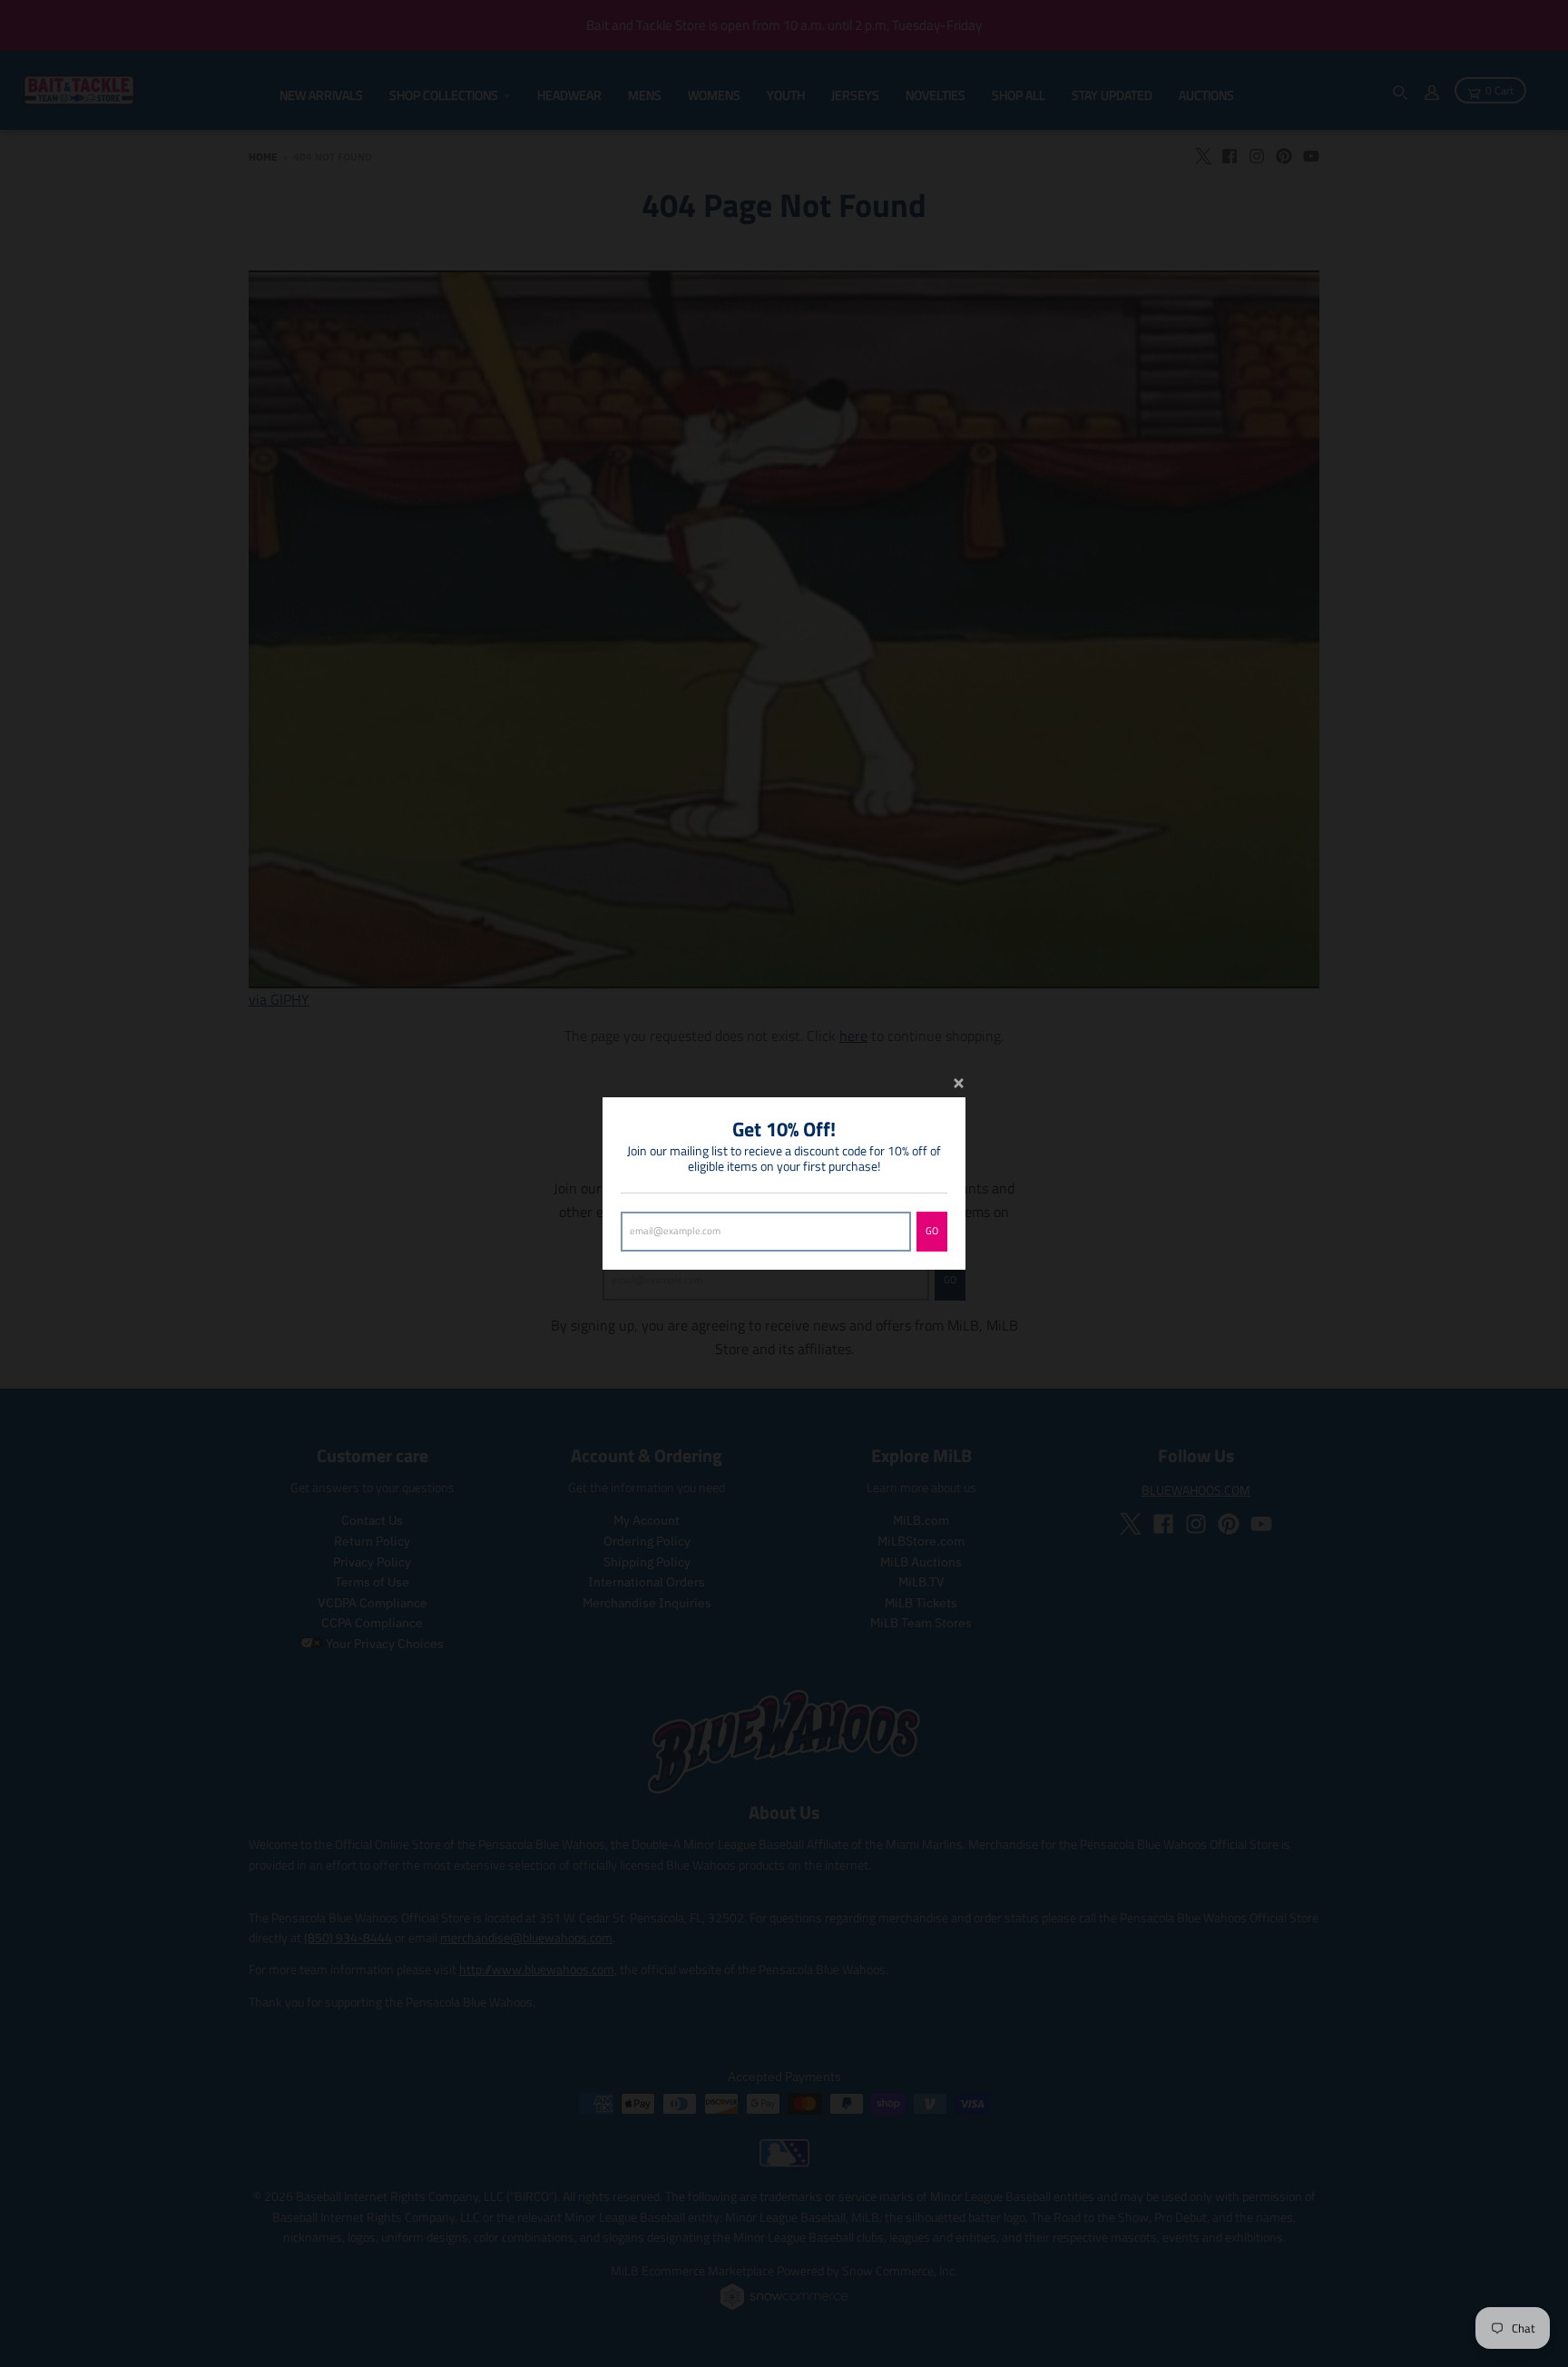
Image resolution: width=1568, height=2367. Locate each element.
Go (932, 1231)
